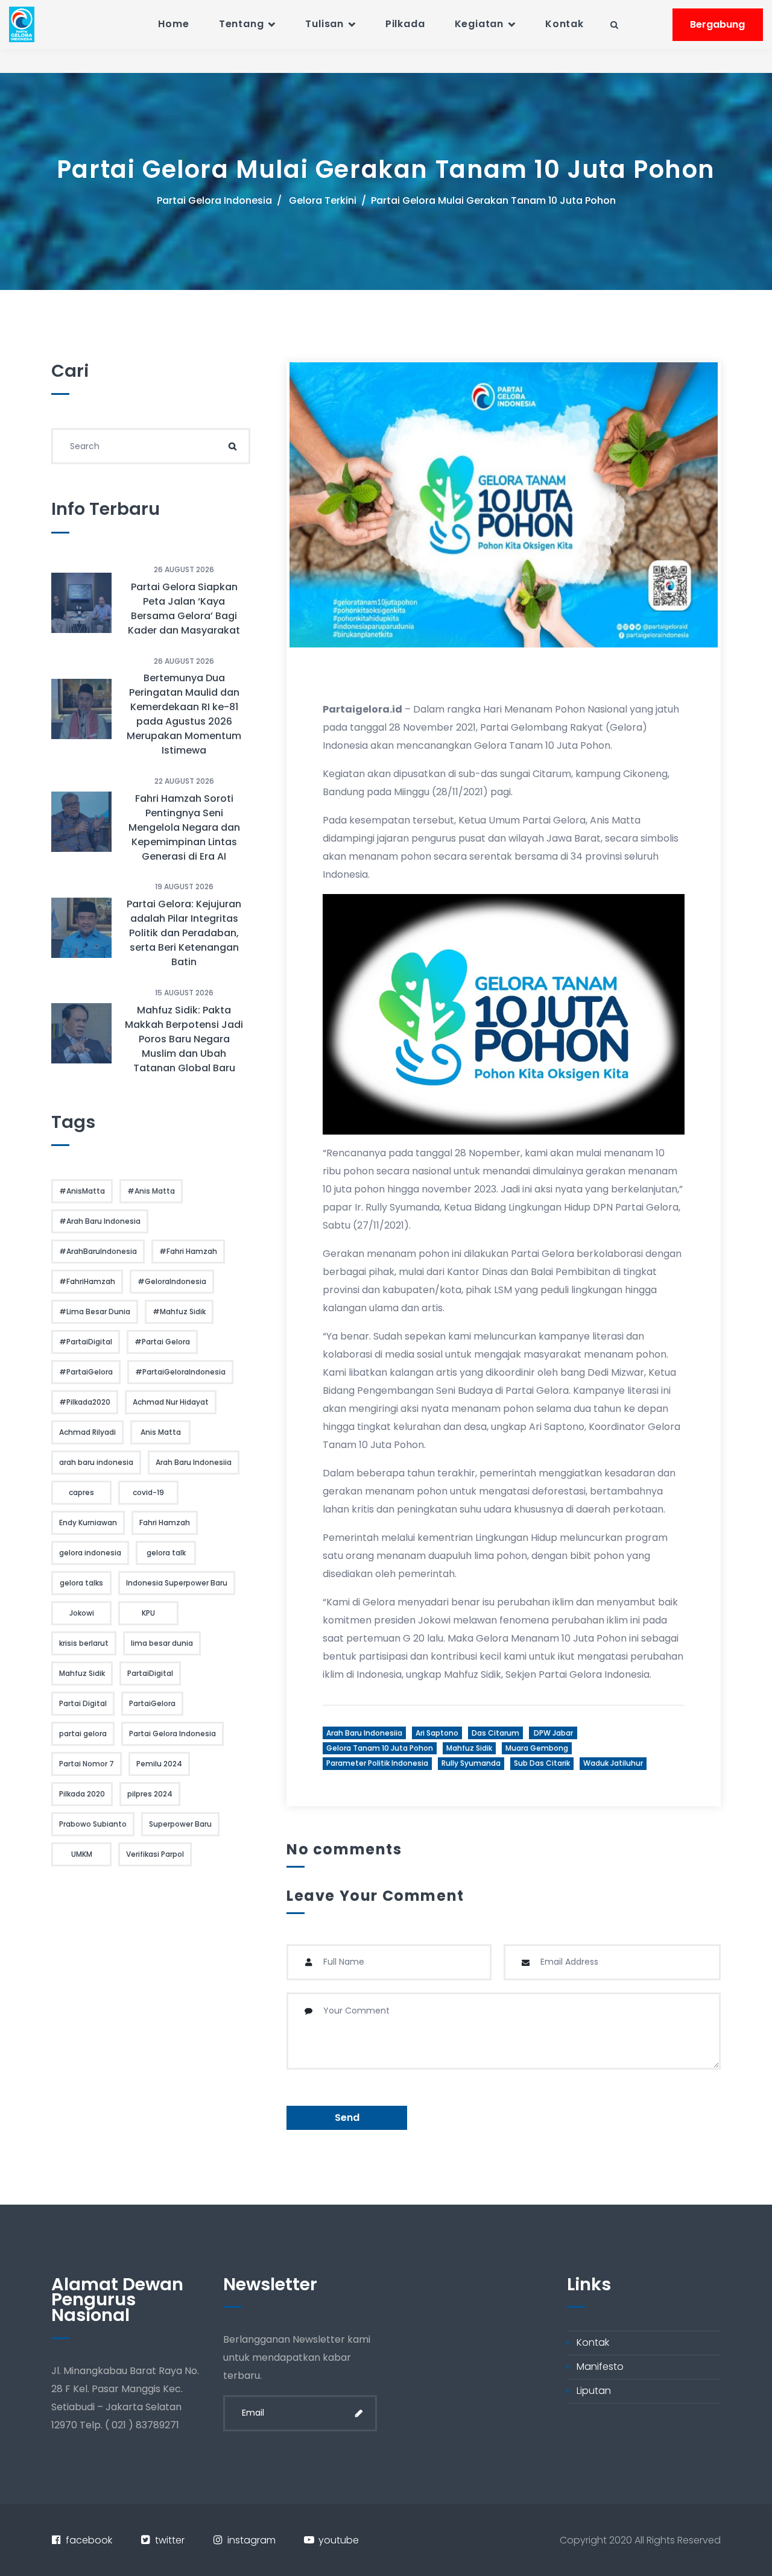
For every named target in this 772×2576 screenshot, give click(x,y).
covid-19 (148, 1492)
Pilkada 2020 (82, 1794)
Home (173, 24)
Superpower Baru (180, 1824)
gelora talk (166, 1553)
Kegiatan (479, 24)
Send (347, 2118)
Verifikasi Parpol (155, 1854)
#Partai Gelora (162, 1342)
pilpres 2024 (150, 1794)
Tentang (242, 24)
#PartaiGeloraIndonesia (180, 1372)
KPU (148, 1613)
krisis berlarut (84, 1643)
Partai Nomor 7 (87, 1764)
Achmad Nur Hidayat (171, 1402)
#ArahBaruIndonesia (98, 1251)
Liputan (594, 2391)
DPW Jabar (553, 1733)
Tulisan (324, 24)
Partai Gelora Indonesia (214, 200)
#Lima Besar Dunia (95, 1312)
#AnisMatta (82, 1191)
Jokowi (82, 1613)
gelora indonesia (90, 1553)
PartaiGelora (152, 1703)
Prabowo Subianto (93, 1824)
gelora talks (81, 1583)
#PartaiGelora (86, 1372)
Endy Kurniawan (88, 1523)
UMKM (82, 1854)
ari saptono (437, 1733)
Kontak (565, 24)
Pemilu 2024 (159, 1764)
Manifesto (600, 2367)
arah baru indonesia (96, 1462)
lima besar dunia (162, 1643)
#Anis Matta (151, 1191)
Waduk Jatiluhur (613, 1763)
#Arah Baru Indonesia (100, 1221)
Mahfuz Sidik (469, 1748)
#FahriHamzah (87, 1281)
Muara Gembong (537, 1748)
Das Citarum (495, 1733)
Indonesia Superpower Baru (177, 1583)
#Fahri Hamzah (188, 1251)
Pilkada (405, 24)
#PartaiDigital (86, 1342)
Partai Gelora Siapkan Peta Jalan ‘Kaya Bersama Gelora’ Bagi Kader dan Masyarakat (184, 609)
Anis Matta (161, 1432)
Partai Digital (83, 1703)
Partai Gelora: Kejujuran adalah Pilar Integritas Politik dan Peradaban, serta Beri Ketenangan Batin (184, 933)
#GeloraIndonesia (172, 1281)
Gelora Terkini (323, 200)
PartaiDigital (150, 1673)
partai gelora (83, 1734)
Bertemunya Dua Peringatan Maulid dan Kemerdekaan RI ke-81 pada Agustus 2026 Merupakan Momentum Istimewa (184, 714)
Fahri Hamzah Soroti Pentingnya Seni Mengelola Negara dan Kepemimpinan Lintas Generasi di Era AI (184, 827)
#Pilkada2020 (85, 1402)
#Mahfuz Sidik (179, 1312)
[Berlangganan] (359, 2413)
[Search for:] (151, 446)
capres (81, 1492)
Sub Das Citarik (542, 1763)
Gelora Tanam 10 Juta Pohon (380, 1748)
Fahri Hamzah (165, 1523)
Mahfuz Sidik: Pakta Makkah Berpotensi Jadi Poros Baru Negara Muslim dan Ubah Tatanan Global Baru (184, 1039)
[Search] (232, 446)
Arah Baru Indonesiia (364, 1733)
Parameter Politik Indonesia (377, 1763)
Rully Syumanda (471, 1763)
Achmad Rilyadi (87, 1432)
